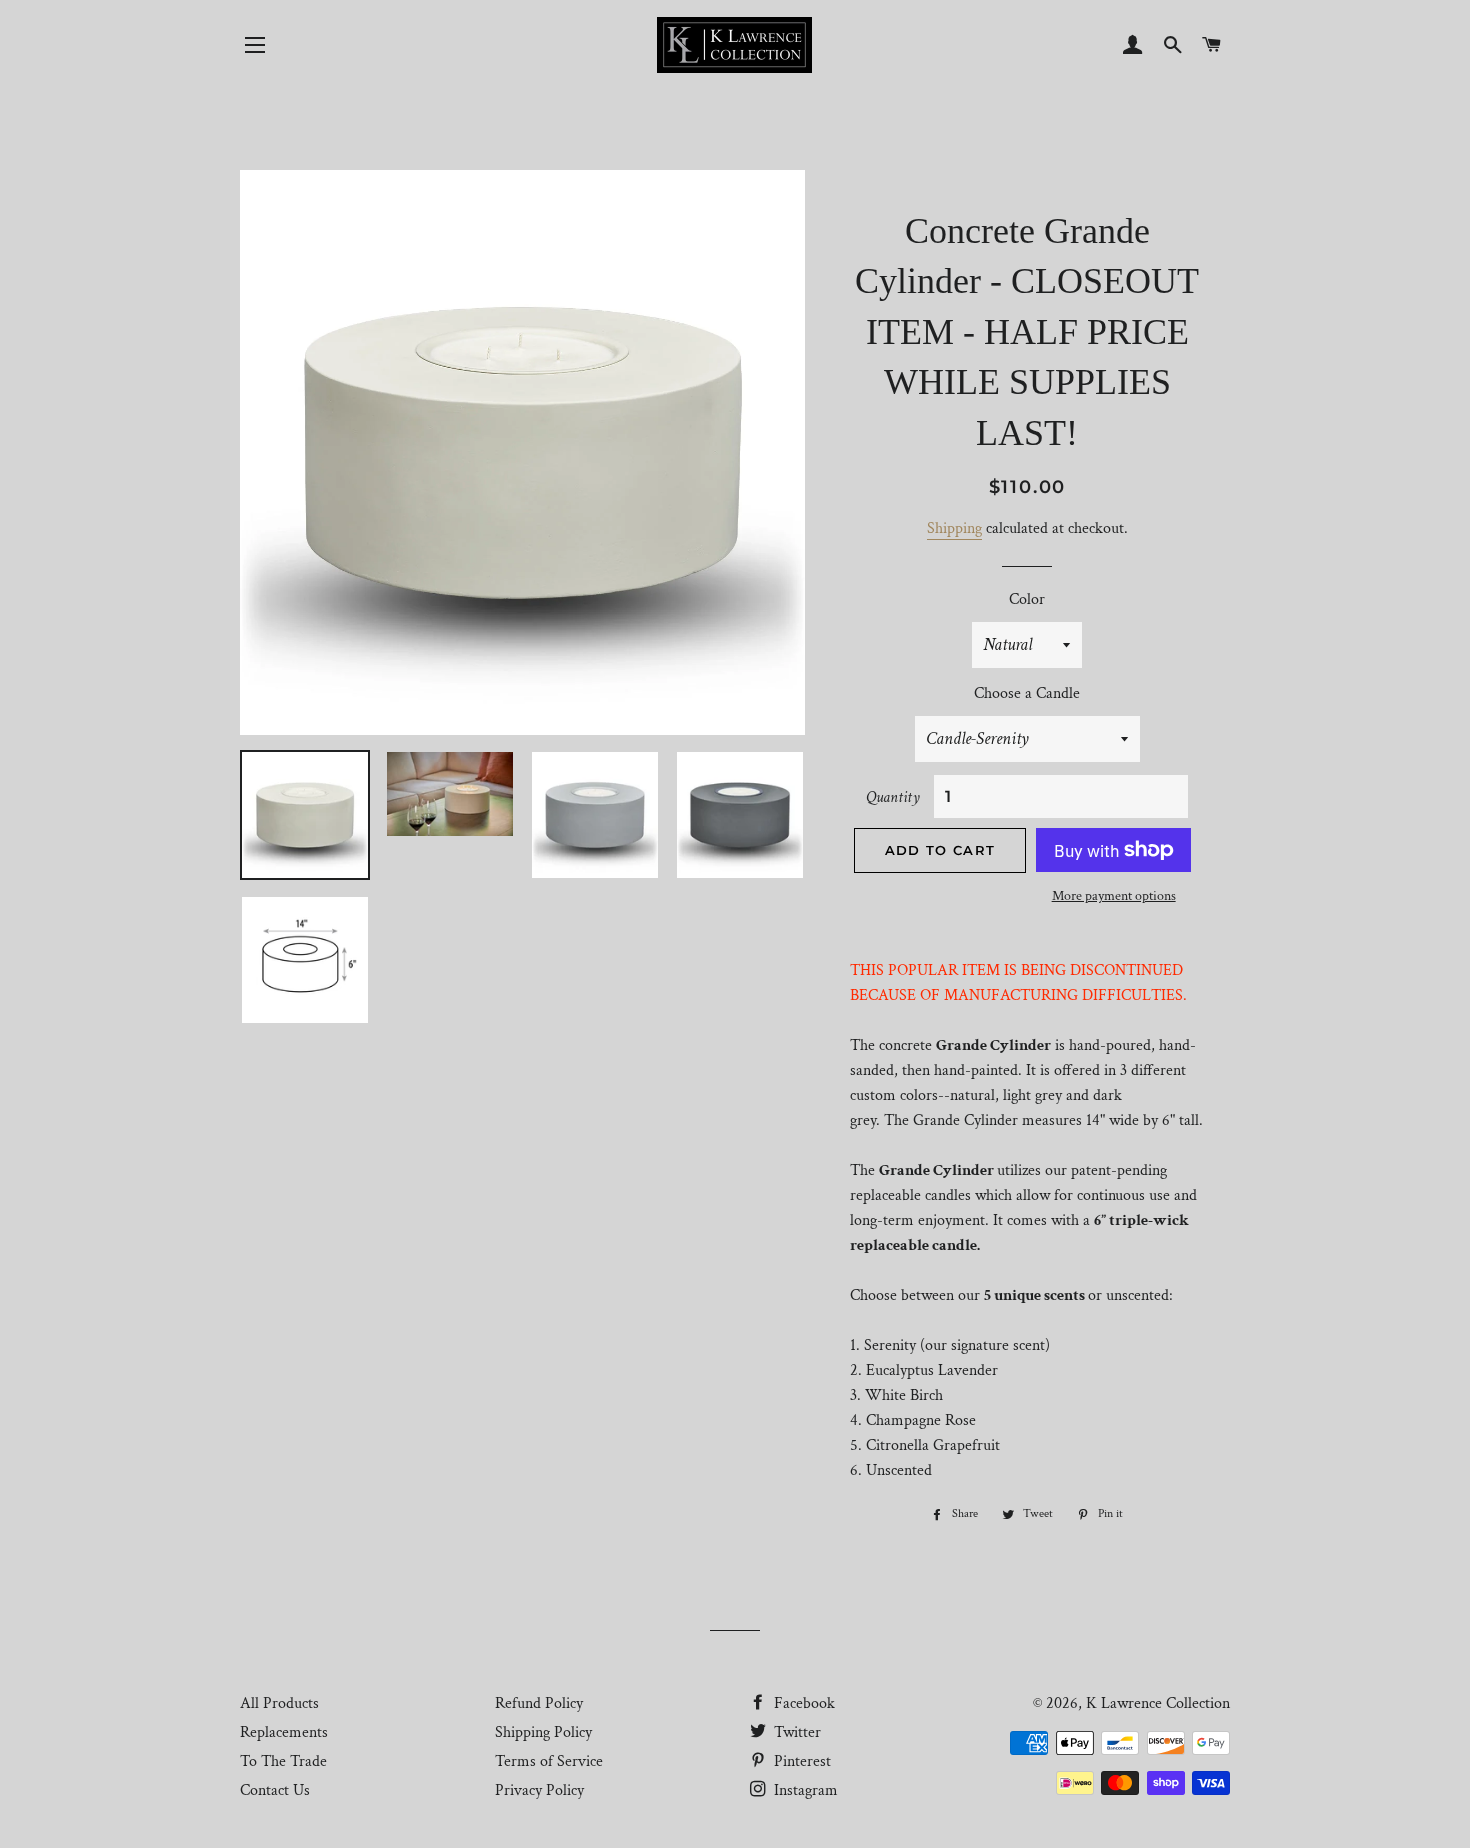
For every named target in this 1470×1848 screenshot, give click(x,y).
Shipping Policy (543, 1732)
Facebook (802, 1703)
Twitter (795, 1732)
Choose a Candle (1027, 693)
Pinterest (800, 1761)
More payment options (1114, 896)
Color (1027, 599)
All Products (279, 1703)
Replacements (284, 1732)
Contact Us (275, 1790)
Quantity (893, 797)
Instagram (804, 1790)
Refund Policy (539, 1703)
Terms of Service (549, 1761)
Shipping (954, 528)
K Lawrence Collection (1158, 1703)
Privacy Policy (539, 1790)
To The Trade (283, 1761)
